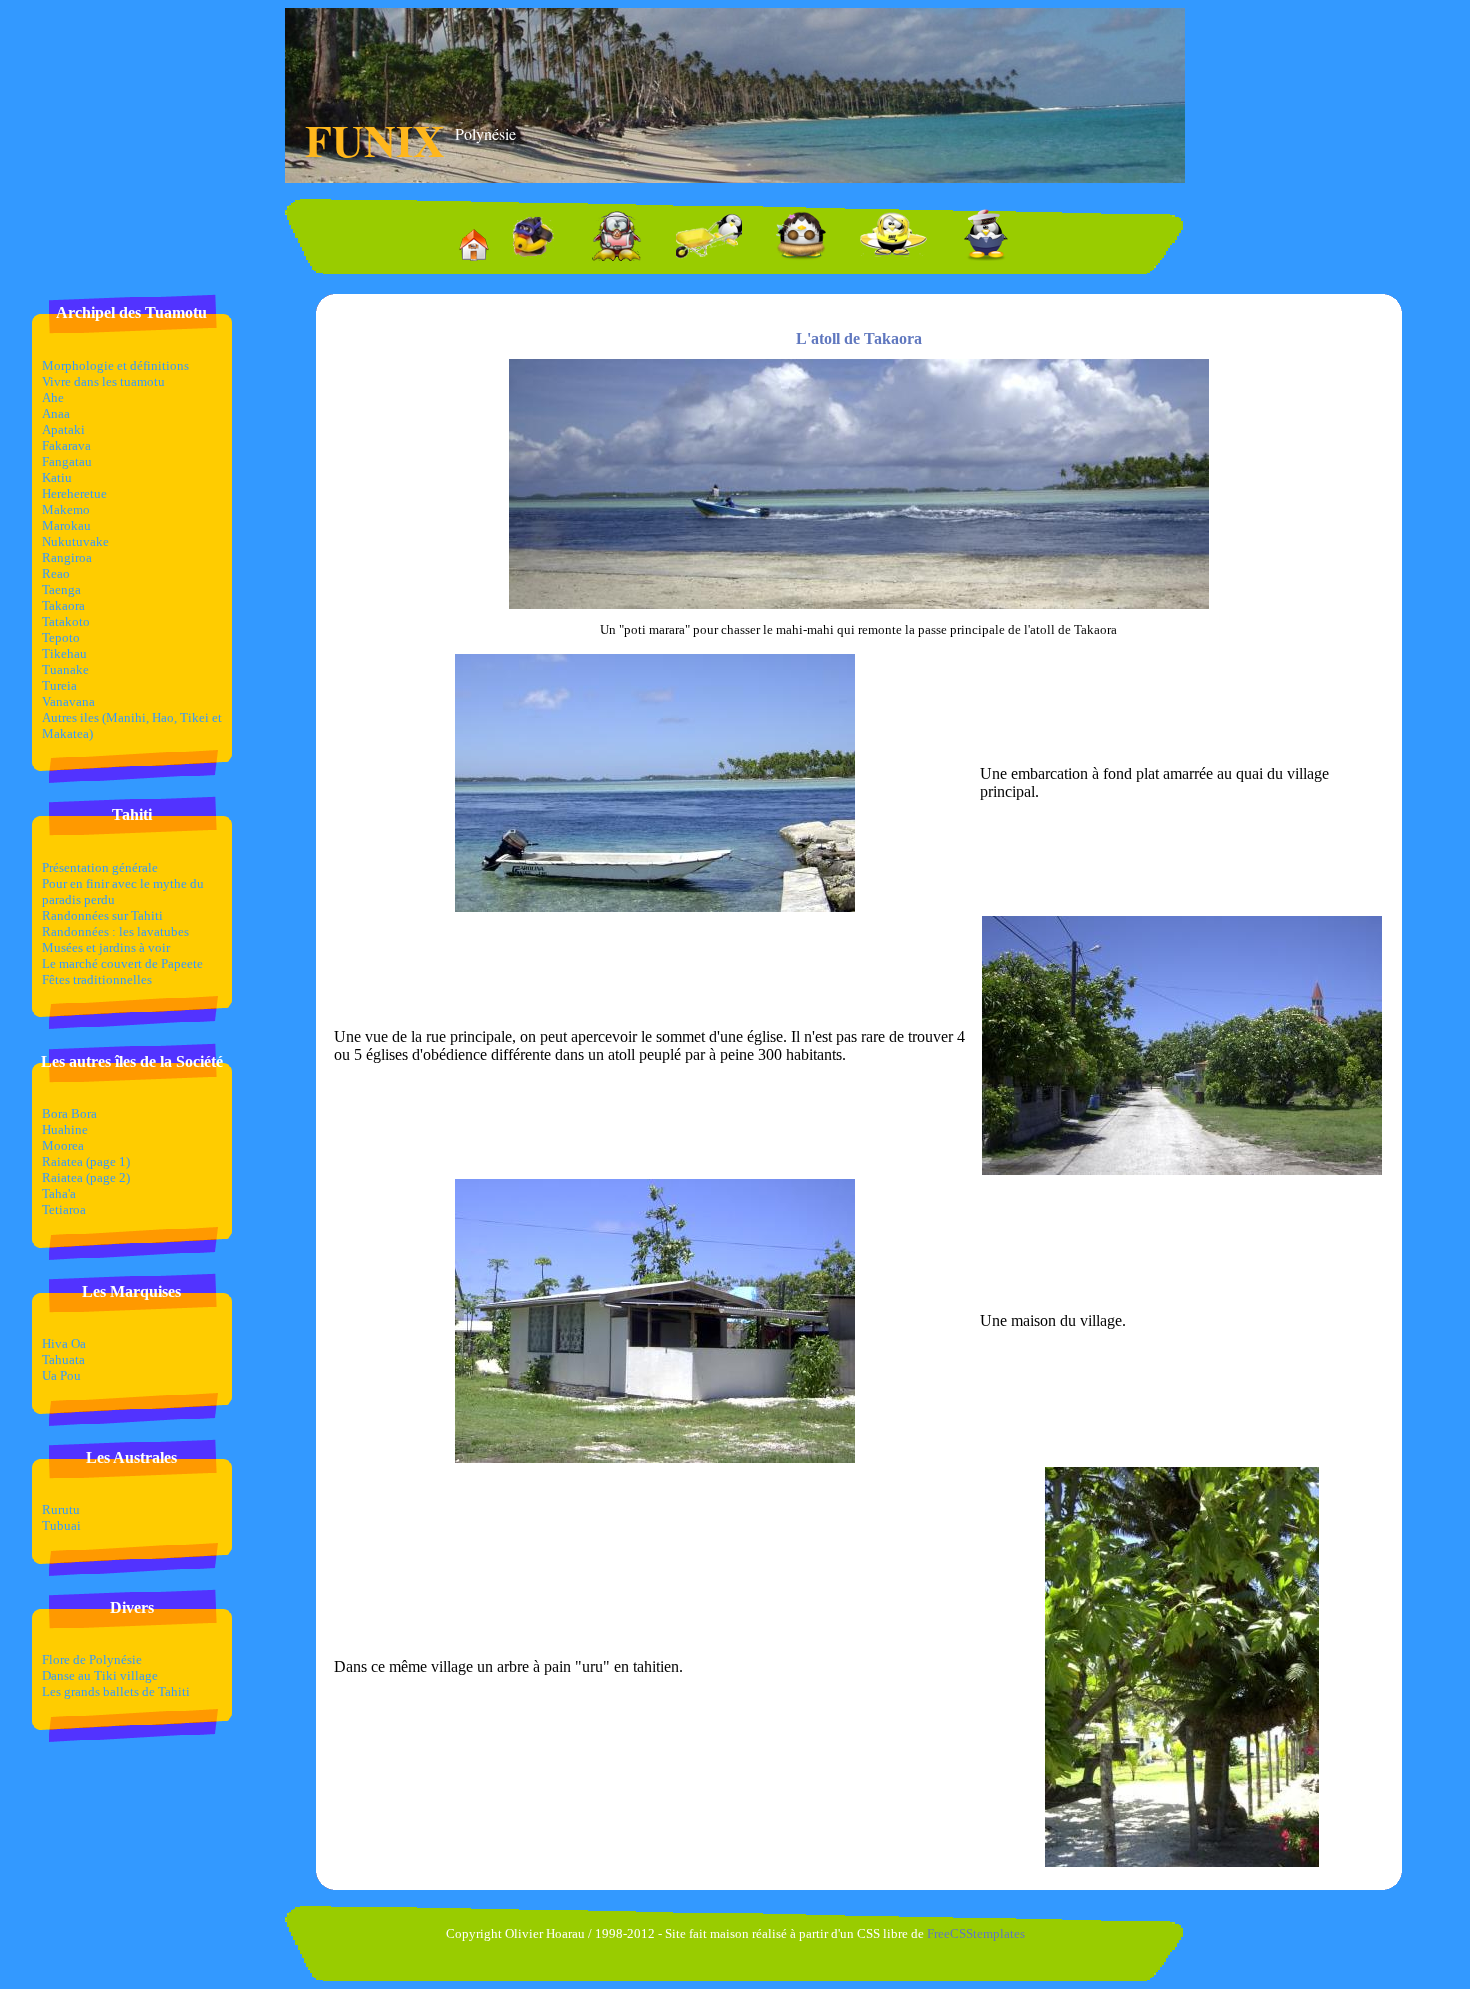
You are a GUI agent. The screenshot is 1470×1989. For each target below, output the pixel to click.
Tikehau (64, 653)
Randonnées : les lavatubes (115, 931)
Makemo (66, 509)
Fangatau (67, 461)
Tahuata (63, 1359)
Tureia (59, 685)
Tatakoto (66, 621)
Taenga (61, 589)
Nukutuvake (75, 541)
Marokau (66, 525)
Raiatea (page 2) (86, 1177)
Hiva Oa (64, 1343)
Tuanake (65, 669)
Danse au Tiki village (100, 1675)
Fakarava (66, 445)
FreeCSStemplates (976, 1933)
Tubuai (61, 1525)
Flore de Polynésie (92, 1659)
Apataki (63, 429)
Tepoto (61, 637)
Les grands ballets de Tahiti (116, 1691)
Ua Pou (61, 1375)
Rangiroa (67, 557)
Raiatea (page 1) (86, 1161)
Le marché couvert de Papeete (122, 963)
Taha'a (59, 1193)
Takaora (63, 605)
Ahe (53, 397)
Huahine (65, 1129)
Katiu (57, 477)
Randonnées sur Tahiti (102, 915)
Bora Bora (69, 1113)
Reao (56, 573)
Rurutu (61, 1509)
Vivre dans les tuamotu (103, 381)
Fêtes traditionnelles (97, 979)
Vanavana (68, 701)
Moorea (63, 1145)
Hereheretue (74, 493)
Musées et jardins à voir (106, 947)
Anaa (56, 413)
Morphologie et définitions (115, 365)
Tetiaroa (64, 1209)
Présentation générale (100, 867)
